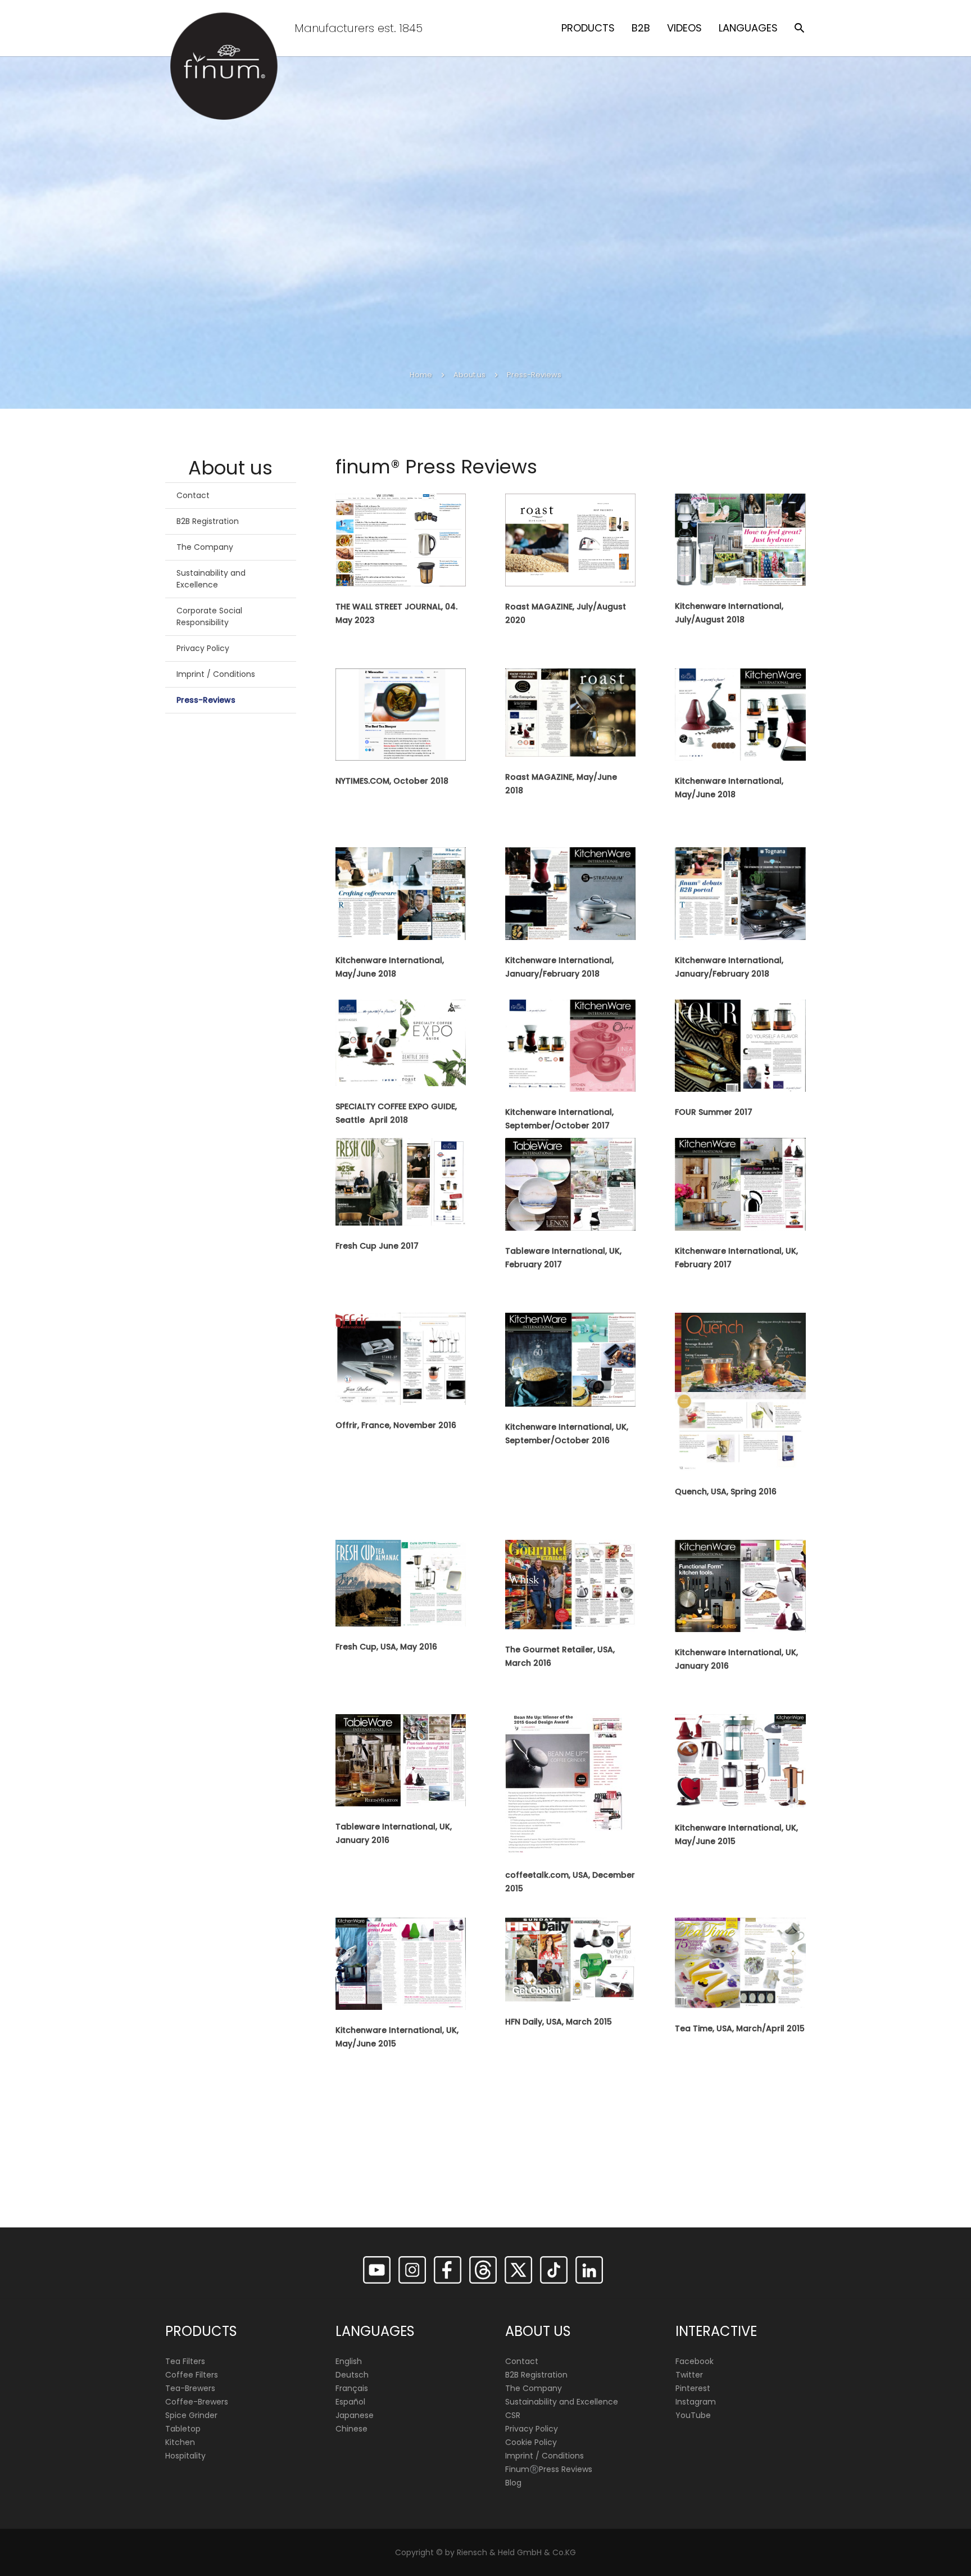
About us (469, 375)
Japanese (355, 2415)
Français (352, 2388)
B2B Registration (208, 521)
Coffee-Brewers (197, 2402)
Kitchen (180, 2442)
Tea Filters (185, 2361)
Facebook (695, 2361)
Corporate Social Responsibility (209, 616)
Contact (193, 495)
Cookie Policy (531, 2442)
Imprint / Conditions (216, 674)
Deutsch (352, 2375)
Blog (513, 2483)
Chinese (351, 2429)
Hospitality (185, 2456)
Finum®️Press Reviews (549, 2469)
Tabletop (183, 2429)
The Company (205, 547)
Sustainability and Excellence (211, 579)
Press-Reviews (206, 700)
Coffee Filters (192, 2375)
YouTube (693, 2415)
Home (421, 375)
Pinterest (693, 2388)
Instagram (696, 2402)
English (349, 2361)
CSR (513, 2415)
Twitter (689, 2375)
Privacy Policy (203, 648)
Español (350, 2402)
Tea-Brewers (190, 2388)
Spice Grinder (191, 2415)
